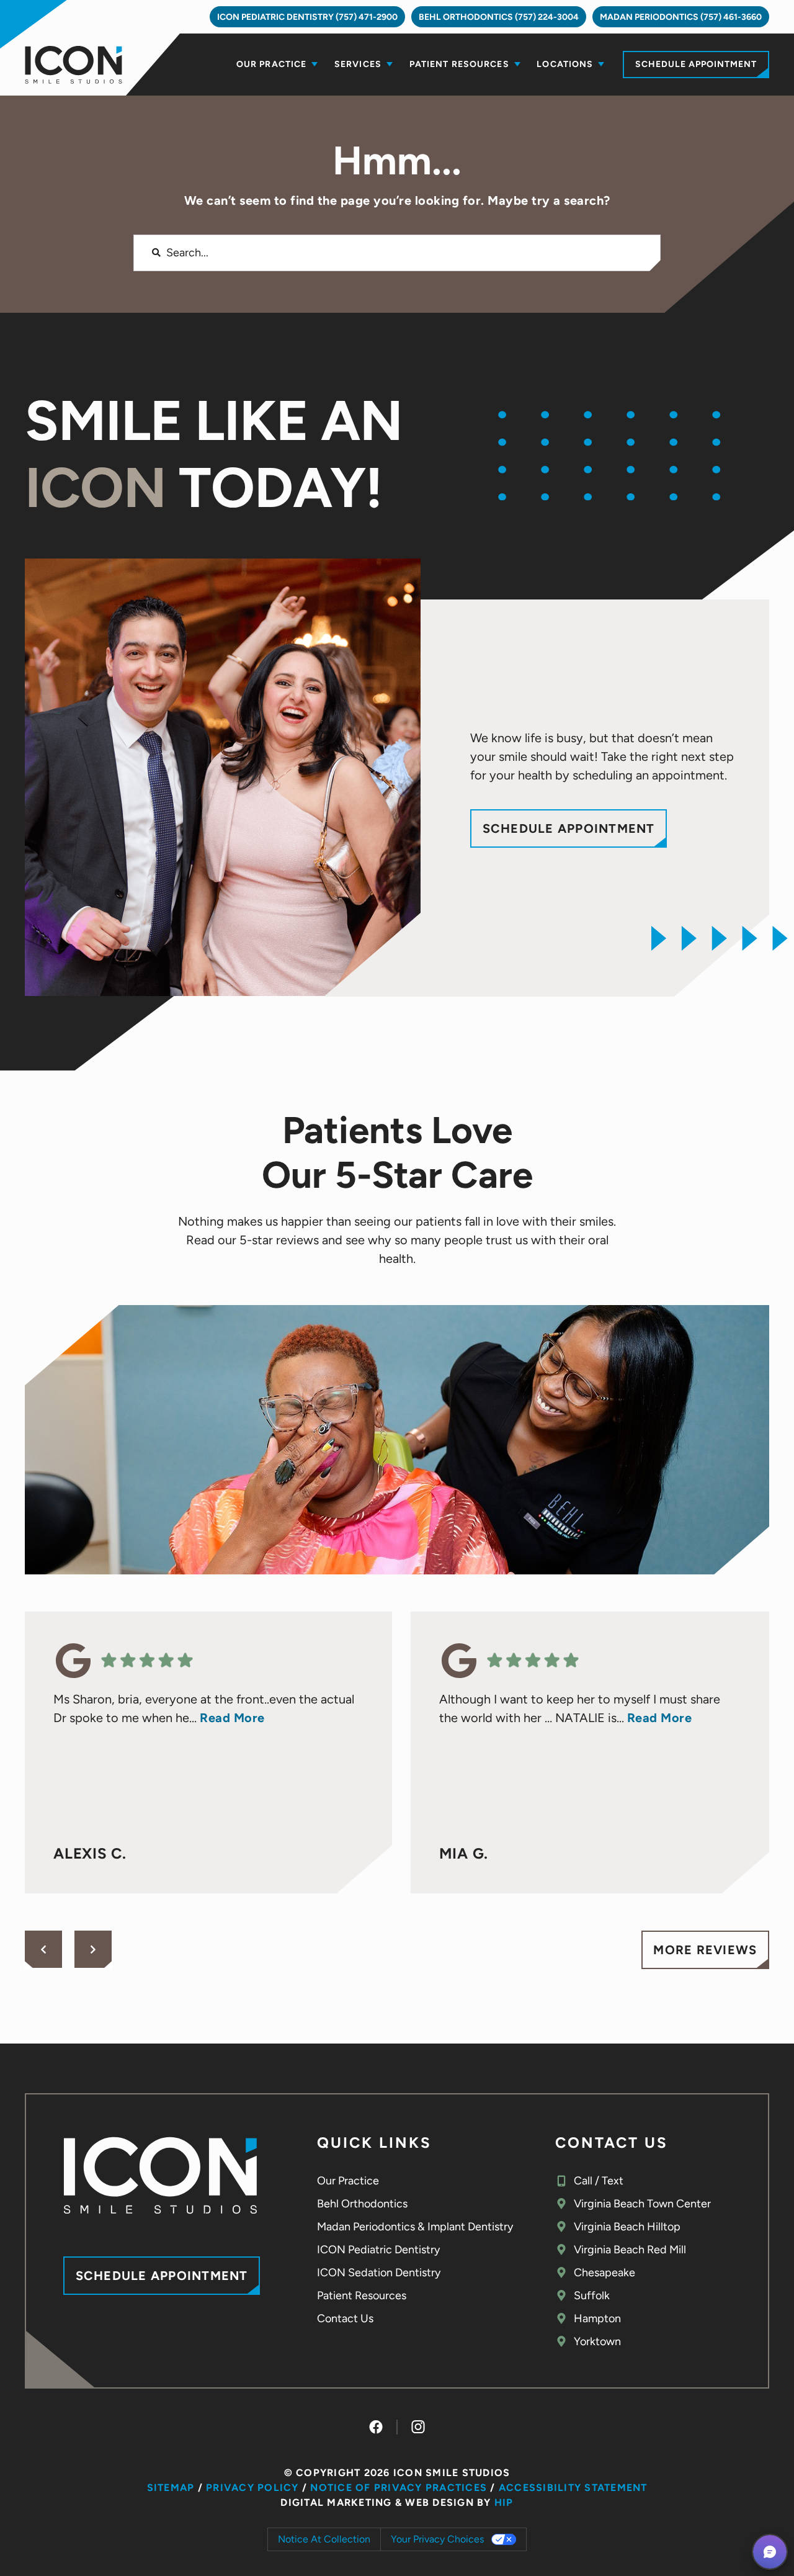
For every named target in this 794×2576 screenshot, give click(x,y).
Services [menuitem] (358, 64)
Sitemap (171, 2488)
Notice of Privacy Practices (399, 2488)
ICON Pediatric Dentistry (378, 2250)
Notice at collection (324, 2539)
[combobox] (397, 253)
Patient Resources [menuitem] (459, 64)
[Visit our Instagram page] (418, 2427)
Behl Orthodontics (362, 2204)
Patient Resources (362, 2296)
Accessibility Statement (573, 2488)
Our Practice (348, 2181)
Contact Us (345, 2318)
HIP (504, 2502)
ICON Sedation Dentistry (379, 2273)
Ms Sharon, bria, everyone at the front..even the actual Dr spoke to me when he (204, 1708)
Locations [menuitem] (565, 64)
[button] (770, 2552)
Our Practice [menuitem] (271, 64)
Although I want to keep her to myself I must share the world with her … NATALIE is (580, 1708)
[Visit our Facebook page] (376, 2427)
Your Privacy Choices (437, 2539)
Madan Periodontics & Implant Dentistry (415, 2227)
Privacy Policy (252, 2488)
